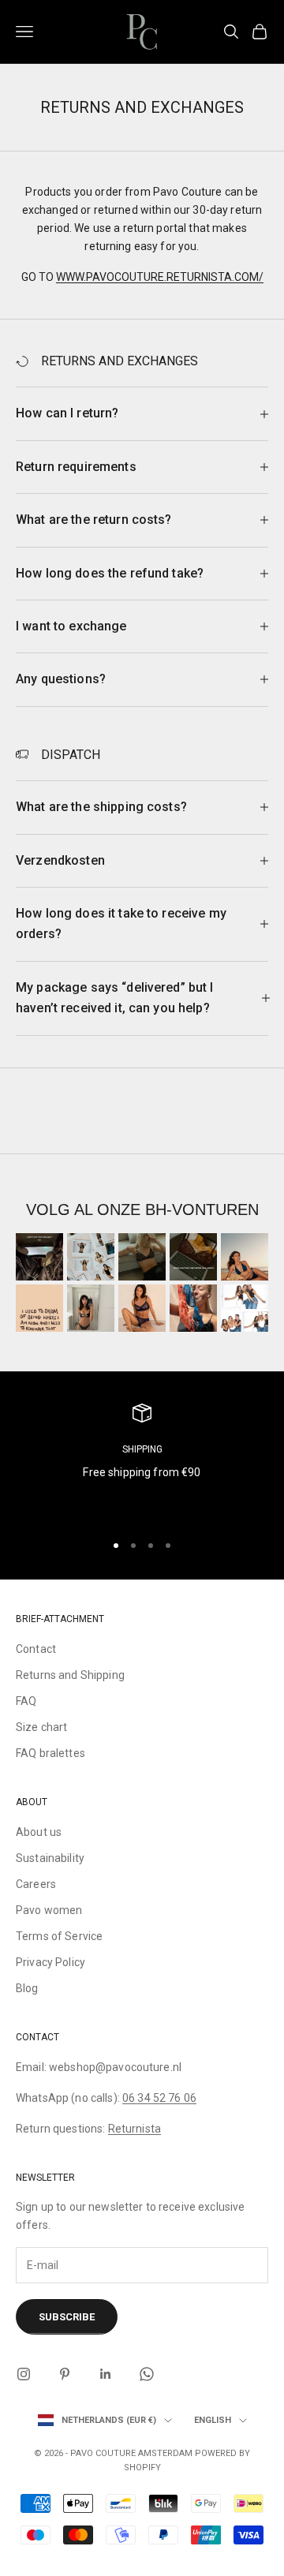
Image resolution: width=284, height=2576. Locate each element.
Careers (36, 1884)
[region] (142, 1461)
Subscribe (67, 2317)
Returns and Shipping (70, 1675)
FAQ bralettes (50, 1753)
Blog (27, 1988)
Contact (36, 1649)
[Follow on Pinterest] (65, 2374)
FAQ (26, 1701)
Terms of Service (59, 1936)
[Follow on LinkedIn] (106, 2374)
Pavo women (49, 1910)
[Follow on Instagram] (24, 2374)
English (213, 2420)
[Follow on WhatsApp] (147, 2374)
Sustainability (50, 1858)
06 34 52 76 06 (159, 2098)
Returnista (135, 2129)
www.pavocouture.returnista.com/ (160, 277)
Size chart (41, 1727)
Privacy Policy (50, 1962)
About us (39, 1832)
